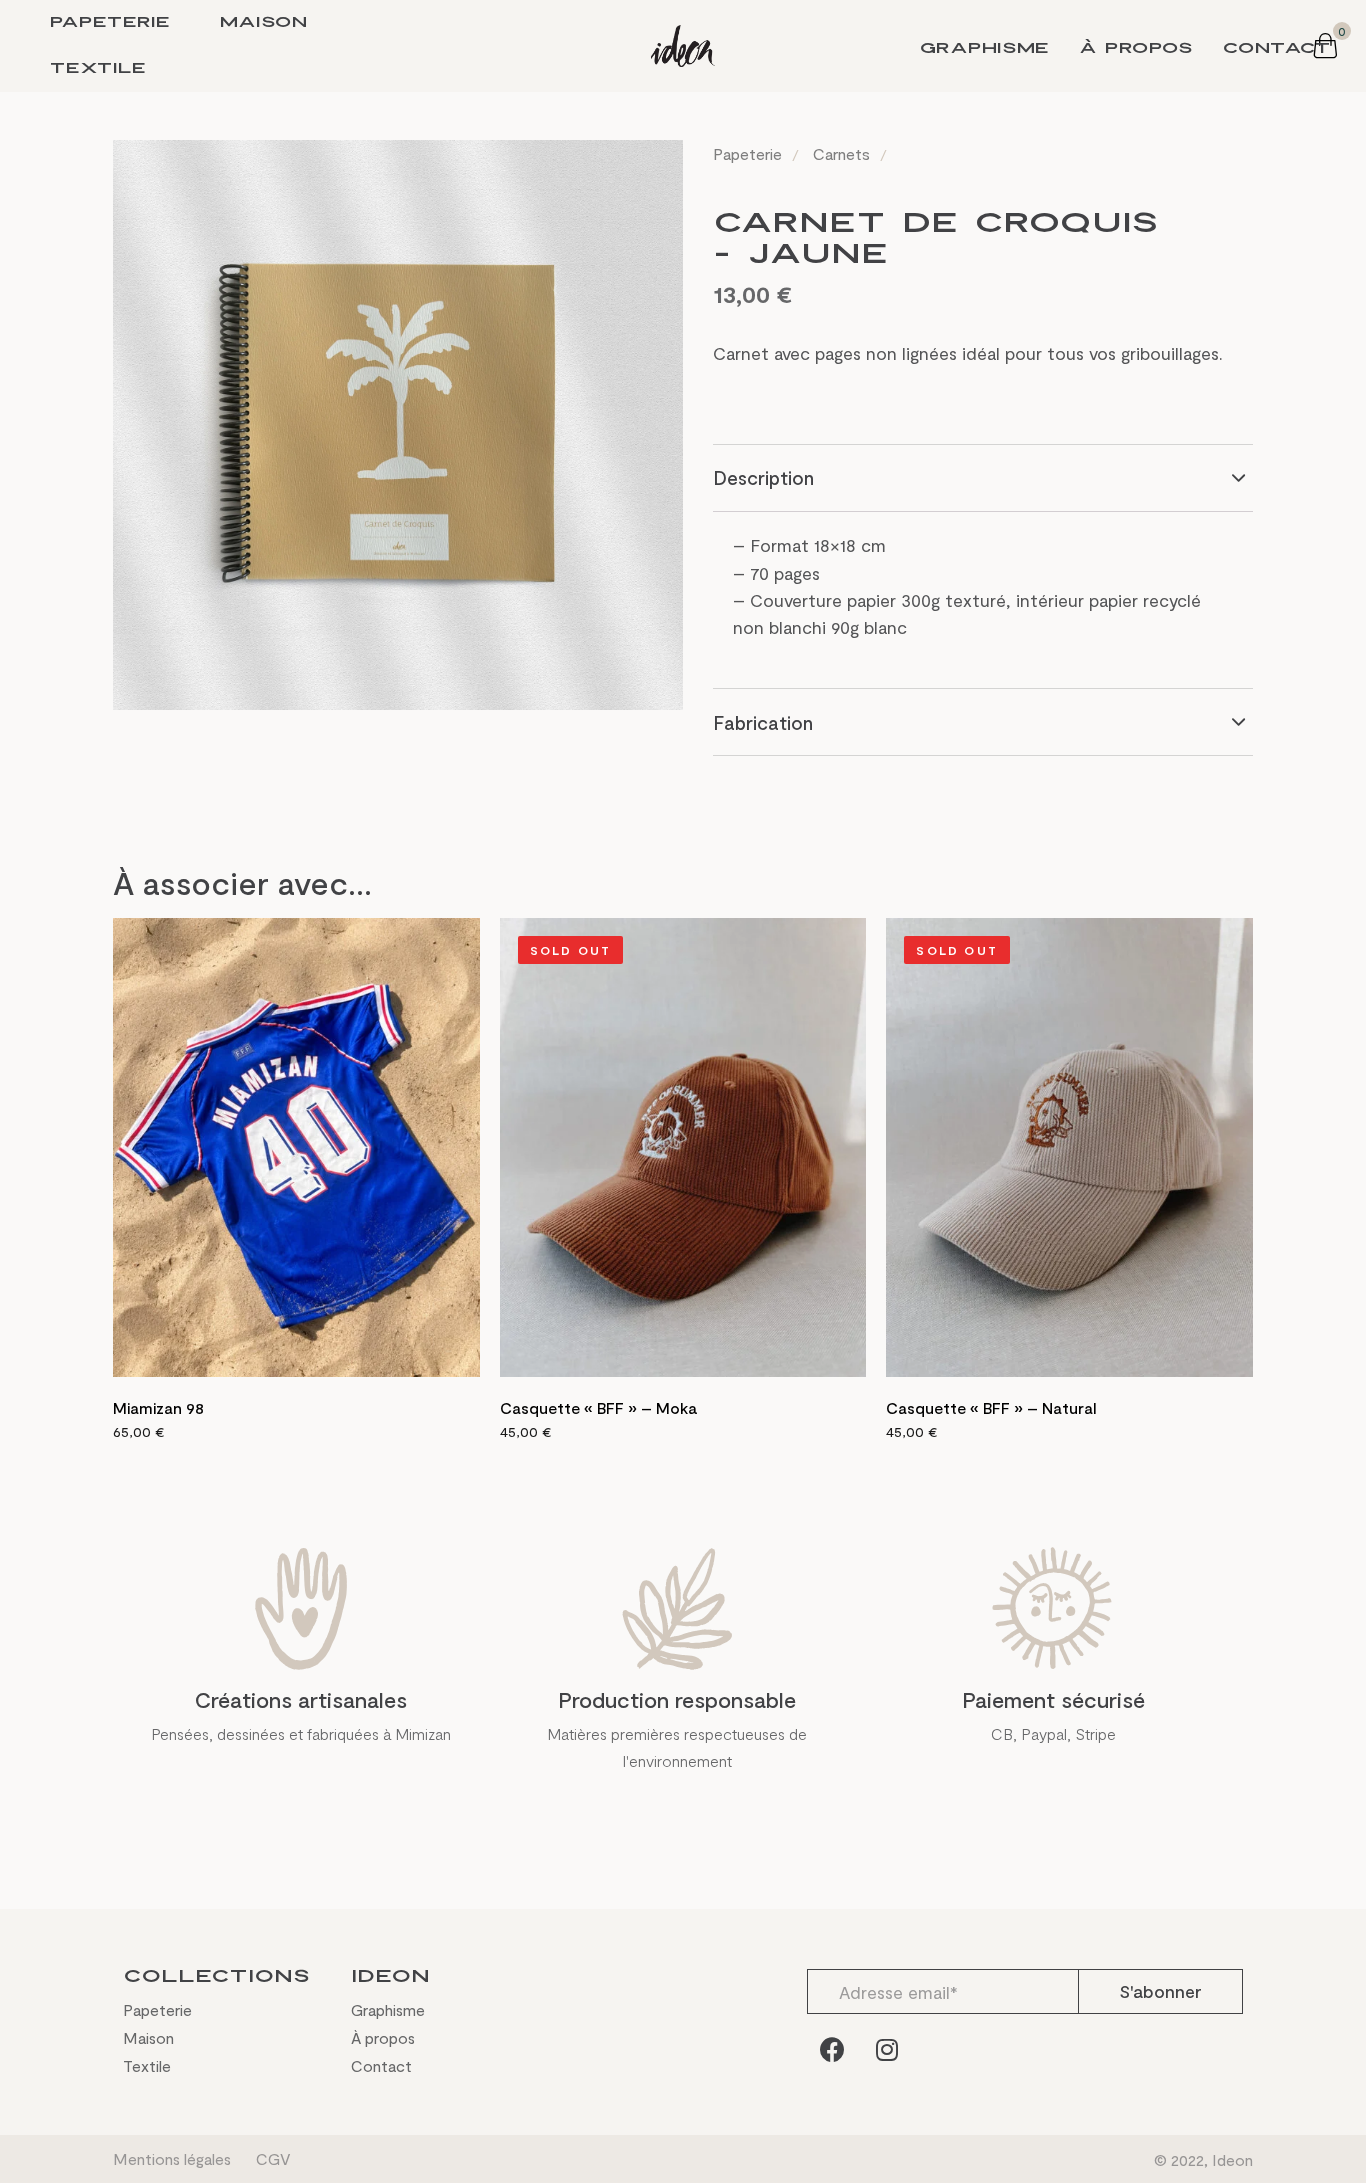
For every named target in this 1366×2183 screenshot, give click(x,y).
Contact (1277, 48)
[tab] (983, 478)
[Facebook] (832, 2049)
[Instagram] (887, 2049)
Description (763, 477)
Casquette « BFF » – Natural (991, 1407)
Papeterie (110, 22)
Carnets (841, 153)
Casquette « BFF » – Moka (598, 1407)
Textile (98, 68)
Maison (263, 22)
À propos (1136, 48)
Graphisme (984, 48)
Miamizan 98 (158, 1407)
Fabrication (763, 722)
